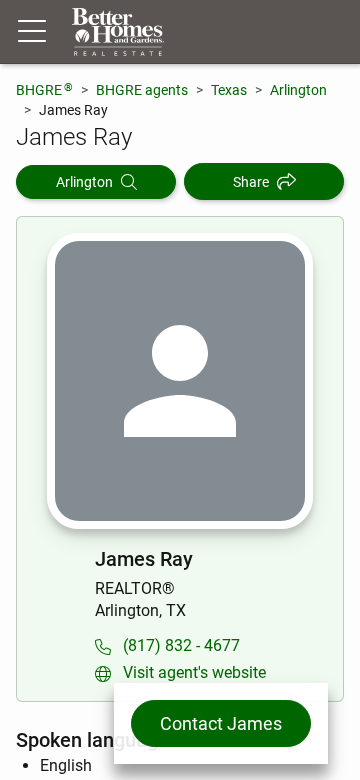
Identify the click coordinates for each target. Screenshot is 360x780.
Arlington (298, 90)
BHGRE (44, 89)
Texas (229, 90)
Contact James (221, 723)
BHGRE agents (142, 90)
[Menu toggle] (32, 32)
